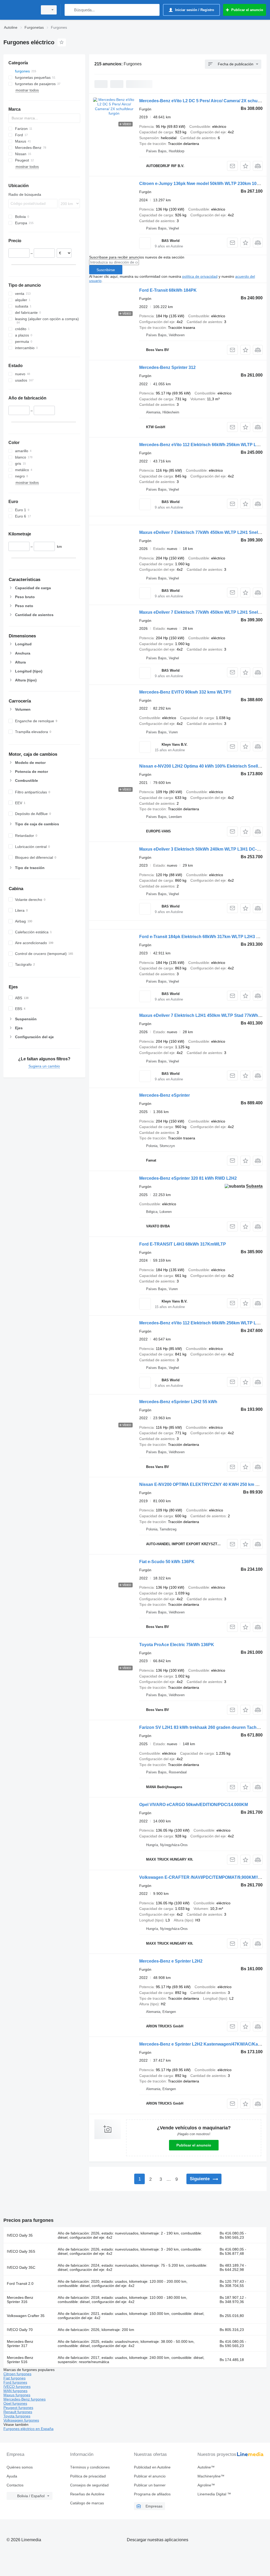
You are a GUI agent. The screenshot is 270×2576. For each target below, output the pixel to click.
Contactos (15, 2485)
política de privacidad (200, 276)
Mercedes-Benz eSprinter (165, 1095)
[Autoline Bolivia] (20, 10)
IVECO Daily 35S (21, 2251)
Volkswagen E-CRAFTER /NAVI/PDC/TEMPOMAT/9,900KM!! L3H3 (204, 1877)
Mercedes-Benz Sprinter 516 (20, 2360)
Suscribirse (106, 270)
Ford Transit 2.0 (20, 2284)
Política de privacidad (88, 2476)
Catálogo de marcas (87, 2503)
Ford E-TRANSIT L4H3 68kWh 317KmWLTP (183, 1244)
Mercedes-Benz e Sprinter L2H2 (171, 1961)
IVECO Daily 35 (20, 2235)
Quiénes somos (20, 2467)
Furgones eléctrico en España (28, 2429)
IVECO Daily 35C (21, 2267)
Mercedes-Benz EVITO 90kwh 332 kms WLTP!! (185, 692)
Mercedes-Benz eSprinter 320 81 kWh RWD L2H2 (188, 1178)
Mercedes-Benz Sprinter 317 (20, 2344)
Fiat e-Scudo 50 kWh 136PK (167, 1562)
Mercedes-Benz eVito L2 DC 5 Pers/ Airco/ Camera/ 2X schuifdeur (204, 101)
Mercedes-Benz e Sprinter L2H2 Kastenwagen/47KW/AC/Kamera (204, 2044)
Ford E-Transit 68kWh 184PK (168, 290)
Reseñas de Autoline (87, 2494)
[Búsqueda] (70, 10)
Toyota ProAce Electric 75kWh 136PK (177, 1645)
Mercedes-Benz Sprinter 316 (20, 2300)
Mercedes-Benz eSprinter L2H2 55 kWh (178, 1402)
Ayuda (12, 2476)
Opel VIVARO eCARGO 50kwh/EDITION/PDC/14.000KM (194, 1805)
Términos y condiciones (90, 2467)
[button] (245, 166)
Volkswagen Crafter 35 (26, 2316)
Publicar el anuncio (194, 2145)
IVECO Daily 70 (20, 2330)
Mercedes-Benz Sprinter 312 (167, 367)
